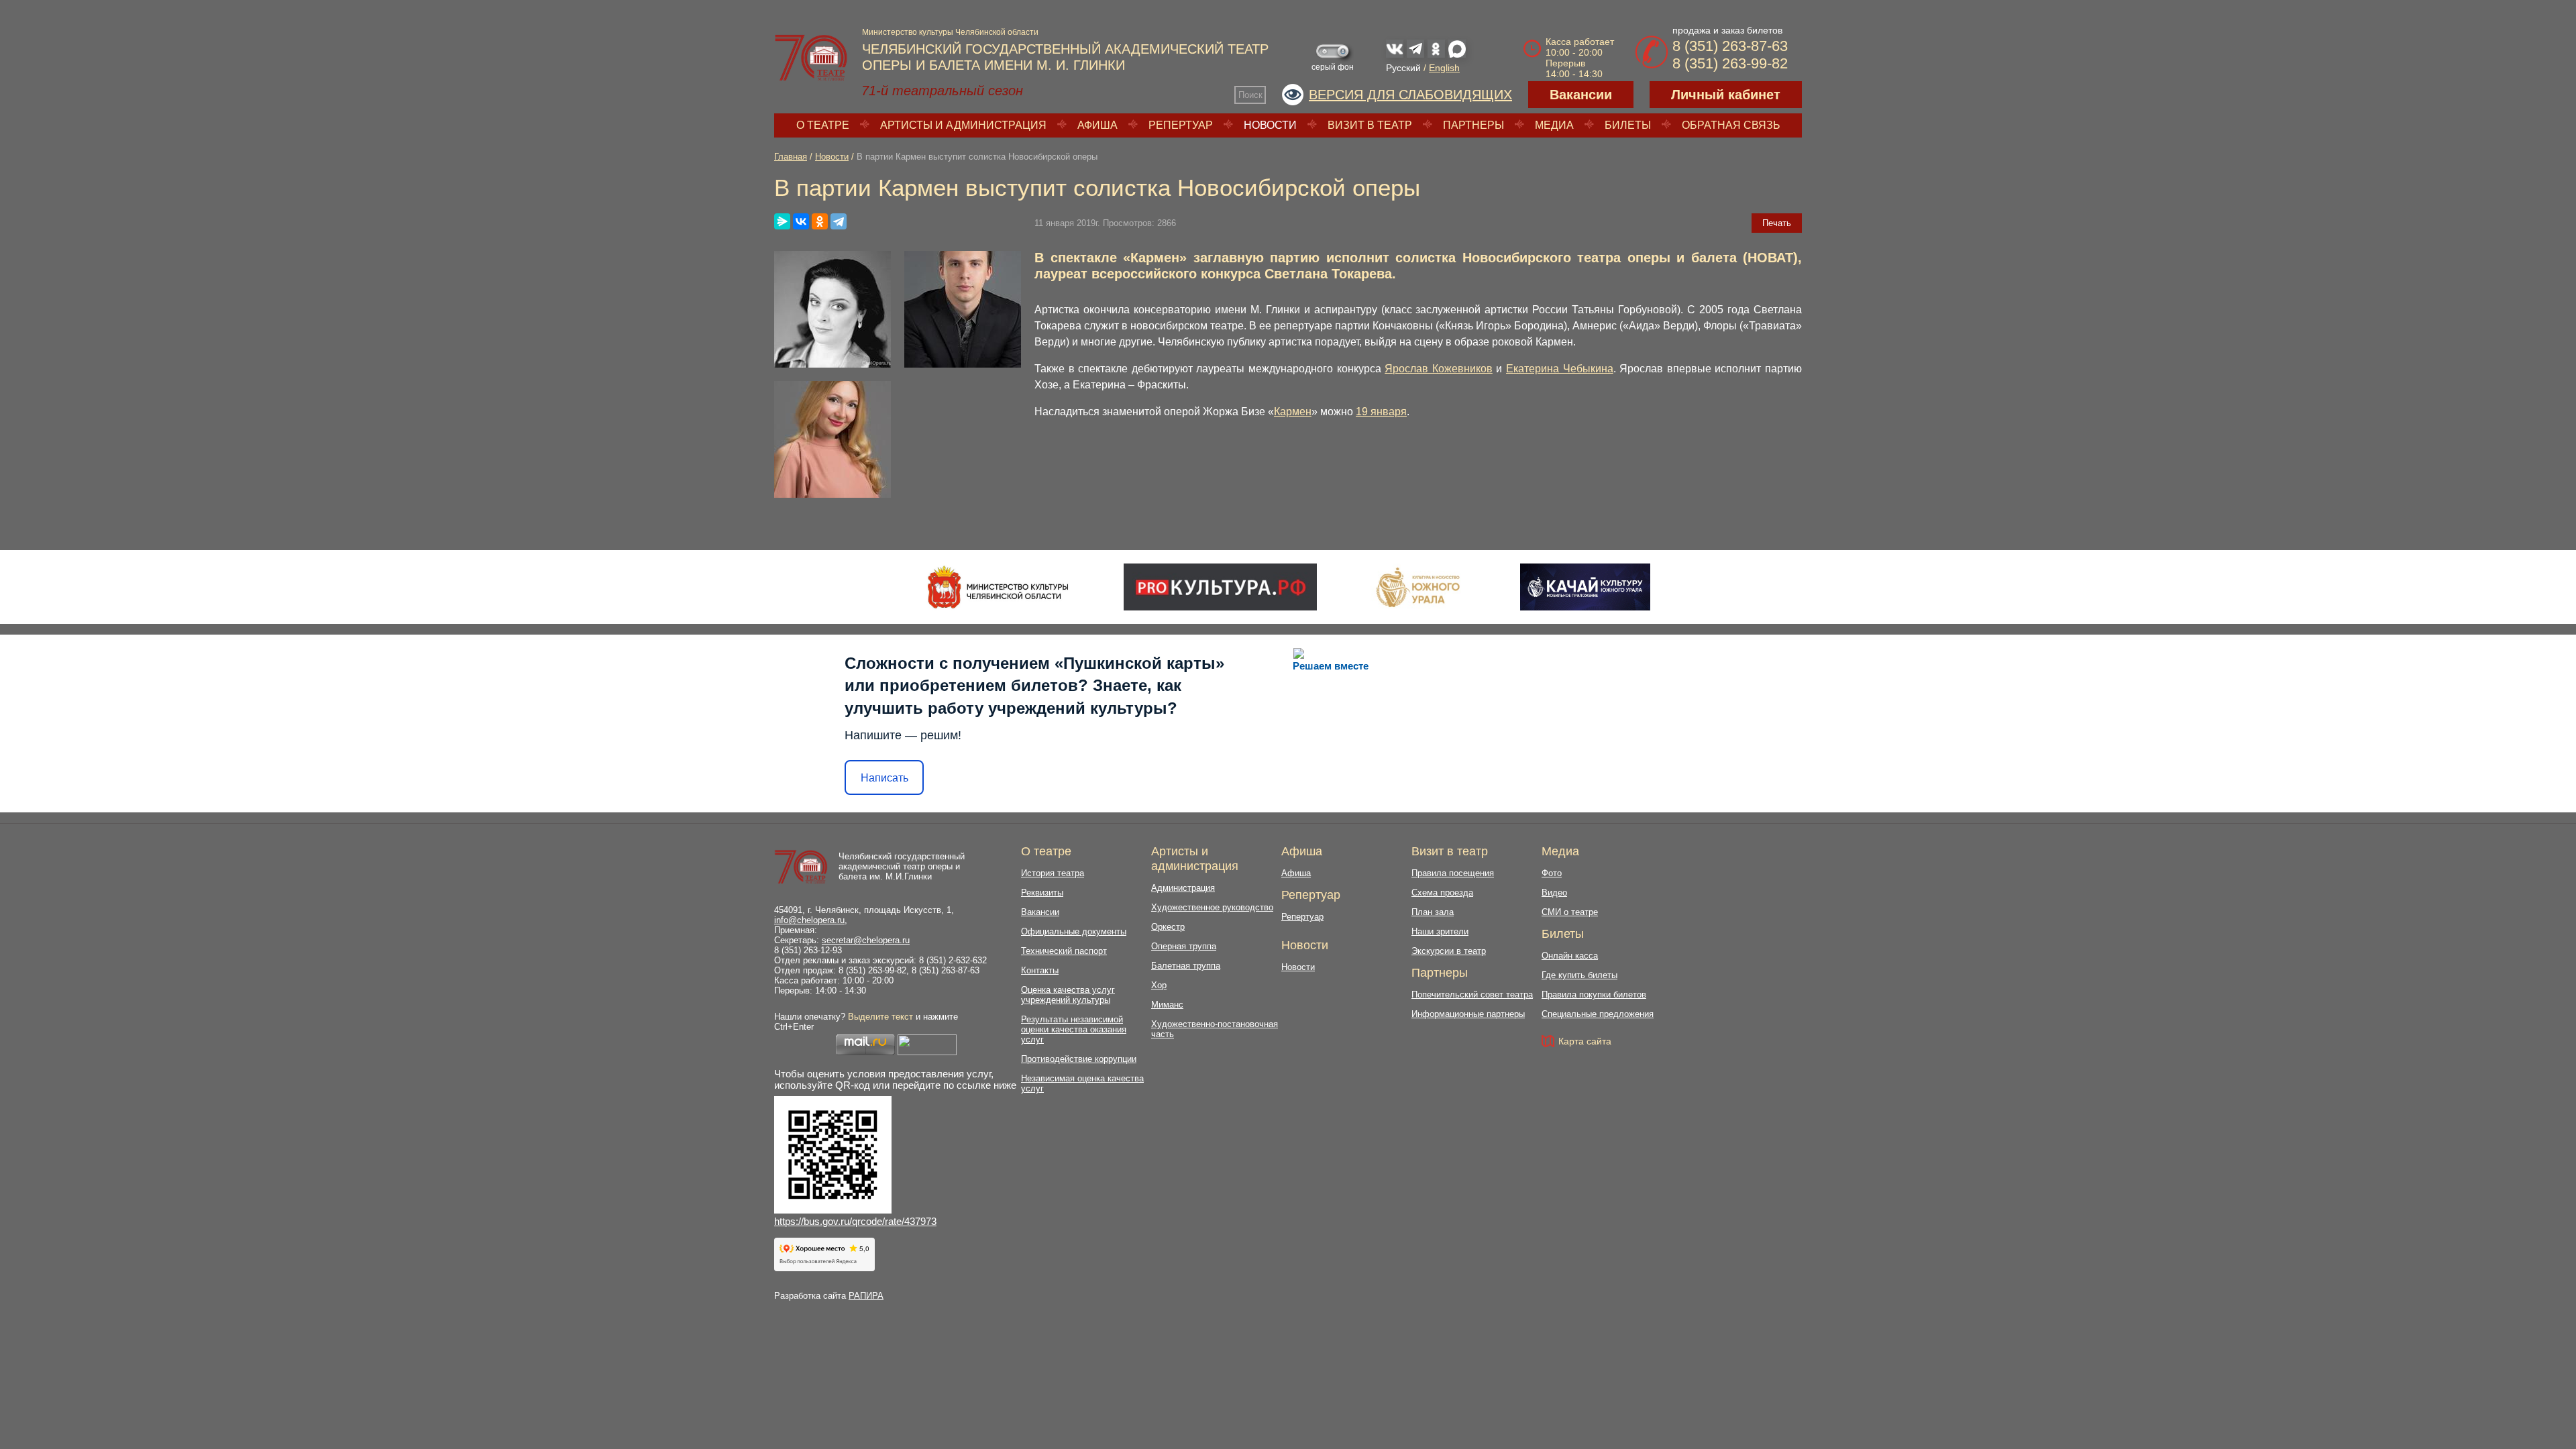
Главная (791, 157)
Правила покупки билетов (1594, 995)
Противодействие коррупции (1079, 1059)
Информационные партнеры (1468, 1014)
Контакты (1040, 970)
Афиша (1097, 125)
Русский (1403, 68)
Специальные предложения (1598, 1014)
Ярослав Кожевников (1439, 369)
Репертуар (1181, 125)
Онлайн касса (1570, 956)
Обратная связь (1731, 125)
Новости (1270, 125)
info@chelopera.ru (809, 920)
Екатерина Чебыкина (1560, 369)
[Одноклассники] (820, 221)
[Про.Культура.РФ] (1220, 587)
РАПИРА (866, 1296)
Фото (1552, 873)
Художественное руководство (1212, 907)
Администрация (1183, 888)
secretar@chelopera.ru (866, 940)
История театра (1053, 873)
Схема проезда (1442, 893)
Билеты (1628, 125)
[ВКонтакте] (801, 221)
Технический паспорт (1064, 951)
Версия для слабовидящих (1410, 95)
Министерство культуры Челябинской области (950, 32)
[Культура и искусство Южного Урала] (1419, 587)
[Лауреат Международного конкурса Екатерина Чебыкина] (833, 439)
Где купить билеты (1579, 975)
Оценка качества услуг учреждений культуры (1068, 995)
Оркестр (1168, 927)
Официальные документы (1074, 931)
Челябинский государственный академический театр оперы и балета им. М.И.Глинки (902, 866)
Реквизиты (1042, 893)
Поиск (1250, 95)
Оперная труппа (1184, 946)
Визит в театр (1370, 125)
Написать (884, 778)
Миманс (1167, 1005)
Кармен (1293, 412)
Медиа (1554, 125)
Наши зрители (1440, 931)
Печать (1777, 223)
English (1444, 68)
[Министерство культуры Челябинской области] (998, 587)
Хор (1159, 985)
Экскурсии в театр (1449, 951)
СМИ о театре (1570, 912)
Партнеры (1473, 125)
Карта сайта (1585, 1041)
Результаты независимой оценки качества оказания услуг (1074, 1029)
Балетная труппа (1186, 966)
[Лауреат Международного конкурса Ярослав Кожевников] (963, 309)
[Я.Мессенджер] (782, 221)
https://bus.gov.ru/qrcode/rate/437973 (855, 1221)
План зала (1433, 912)
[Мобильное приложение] (1585, 587)
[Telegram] (839, 221)
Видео (1554, 893)
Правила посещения (1453, 873)
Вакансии (1581, 95)
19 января (1381, 412)
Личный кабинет (1726, 95)
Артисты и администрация (963, 125)
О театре (823, 125)
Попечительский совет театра (1472, 995)
